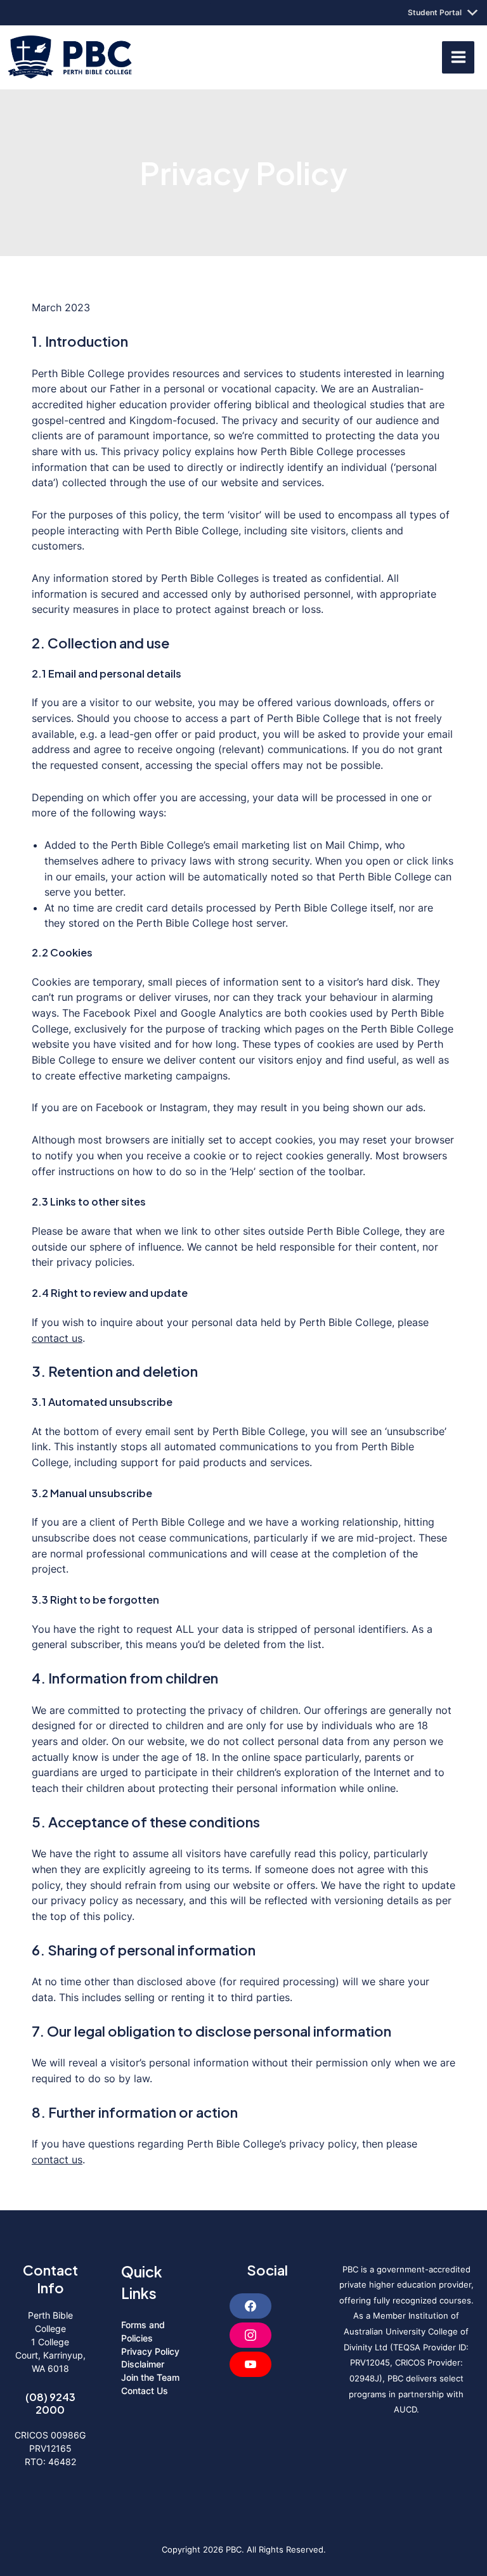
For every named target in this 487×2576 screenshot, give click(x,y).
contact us (57, 1338)
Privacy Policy (150, 2351)
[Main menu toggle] (458, 57)
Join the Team (150, 2377)
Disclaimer (143, 2364)
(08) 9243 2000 (50, 2403)
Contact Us (145, 2391)
